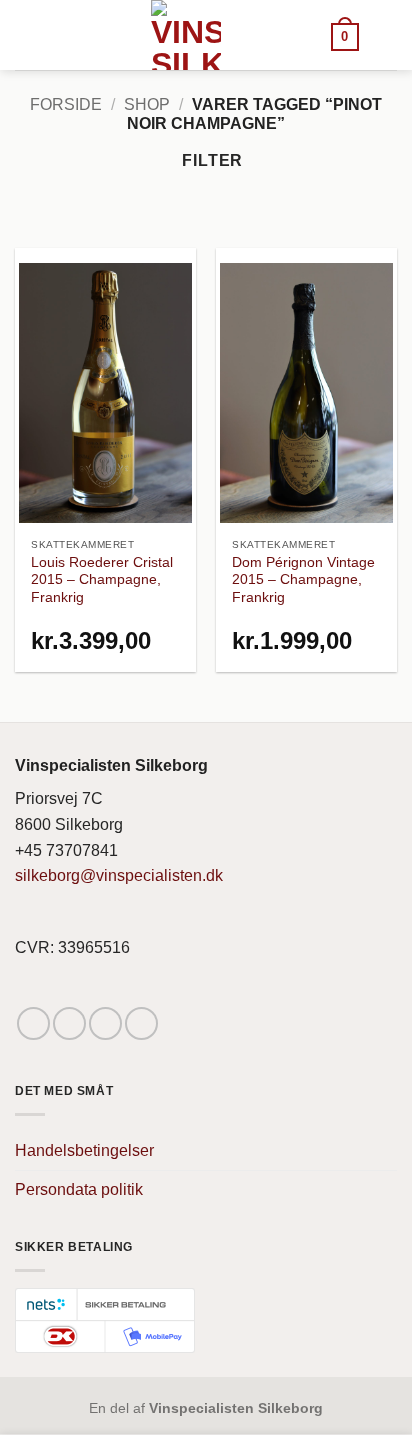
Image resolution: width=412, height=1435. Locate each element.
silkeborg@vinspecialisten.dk (119, 875)
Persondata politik (79, 1189)
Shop (147, 104)
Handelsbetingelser (84, 1150)
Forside (66, 104)
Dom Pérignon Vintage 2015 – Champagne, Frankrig (303, 580)
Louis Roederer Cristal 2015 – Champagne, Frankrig (102, 580)
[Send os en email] (105, 1023)
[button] (345, 35)
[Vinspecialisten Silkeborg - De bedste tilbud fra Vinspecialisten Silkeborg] (186, 35)
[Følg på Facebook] (33, 1023)
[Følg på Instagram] (69, 1023)
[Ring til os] (141, 1023)
